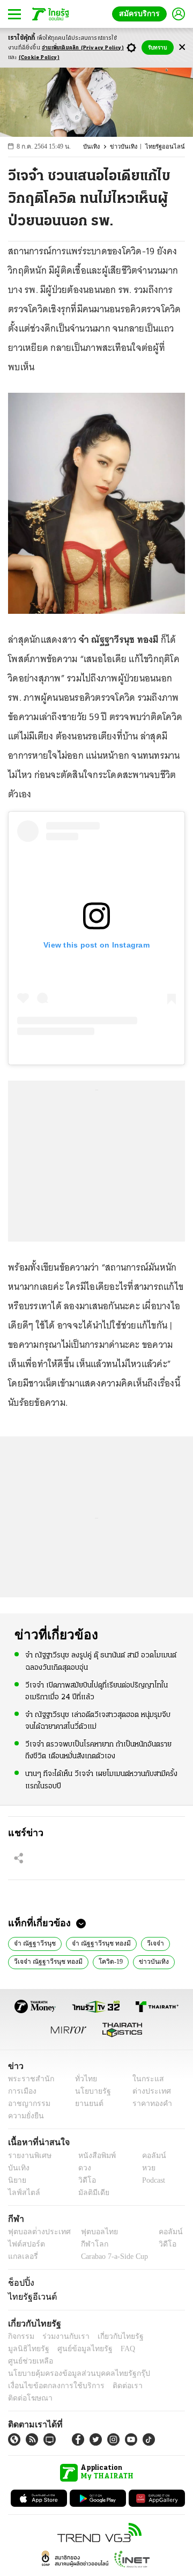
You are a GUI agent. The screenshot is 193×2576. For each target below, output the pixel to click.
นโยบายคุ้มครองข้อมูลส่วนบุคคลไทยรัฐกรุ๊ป (71, 2361)
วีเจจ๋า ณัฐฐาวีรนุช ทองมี (46, 1961)
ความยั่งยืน (25, 2116)
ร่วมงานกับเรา (62, 2336)
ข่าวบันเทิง (129, 147)
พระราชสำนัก (28, 2079)
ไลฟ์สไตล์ (22, 2193)
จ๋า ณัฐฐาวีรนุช (34, 1942)
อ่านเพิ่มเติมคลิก (83, 48)
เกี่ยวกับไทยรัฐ (113, 2336)
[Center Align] (182, 47)
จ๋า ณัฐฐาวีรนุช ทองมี (97, 1942)
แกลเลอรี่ (22, 2256)
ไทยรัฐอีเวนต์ (30, 2296)
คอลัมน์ (149, 2156)
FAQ (71, 2349)
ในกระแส (144, 2079)
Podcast (151, 2180)
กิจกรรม (20, 2336)
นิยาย (16, 2180)
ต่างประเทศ (147, 2091)
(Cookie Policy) (39, 58)
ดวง (82, 2168)
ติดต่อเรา (113, 2373)
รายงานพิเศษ (28, 2156)
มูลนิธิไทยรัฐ (160, 2336)
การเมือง (21, 2091)
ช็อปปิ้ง (20, 2283)
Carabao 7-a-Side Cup (112, 2256)
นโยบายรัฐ (89, 2091)
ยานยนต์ (86, 2104)
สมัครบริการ (142, 14)
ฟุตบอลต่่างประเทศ (36, 2232)
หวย (144, 2168)
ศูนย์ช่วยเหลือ (106, 2349)
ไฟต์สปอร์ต (24, 2244)
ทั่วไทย (83, 2079)
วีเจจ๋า (148, 1942)
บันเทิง (98, 147)
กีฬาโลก (86, 2244)
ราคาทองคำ (149, 2104)
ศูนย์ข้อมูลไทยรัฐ (32, 2349)
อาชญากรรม (27, 2104)
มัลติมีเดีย (90, 2193)
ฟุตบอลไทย (91, 2232)
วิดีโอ (84, 2180)
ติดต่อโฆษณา (155, 2373)
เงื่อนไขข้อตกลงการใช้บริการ (50, 2373)
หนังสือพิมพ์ (93, 2156)
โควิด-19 (105, 1961)
